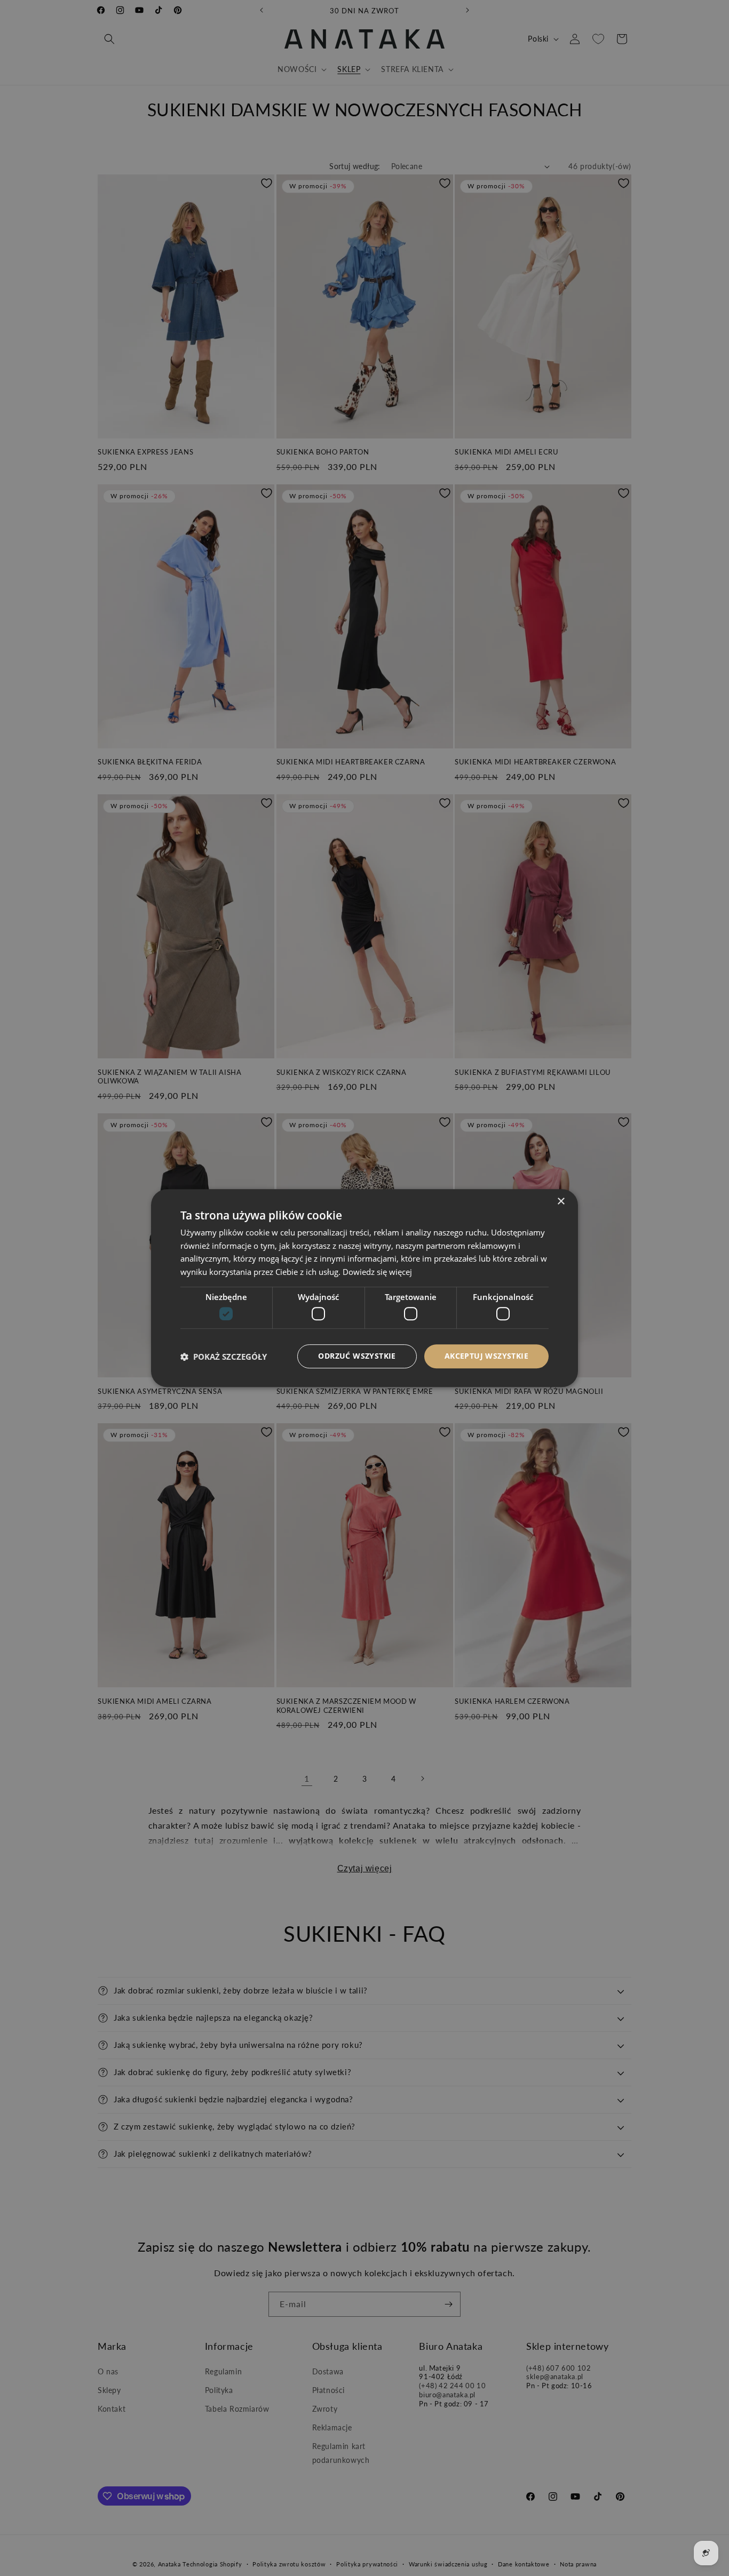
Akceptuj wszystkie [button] (486, 1356)
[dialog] (364, 1288)
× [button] (561, 1202)
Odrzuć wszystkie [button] (357, 1356)
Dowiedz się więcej (377, 1272)
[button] (224, 1357)
